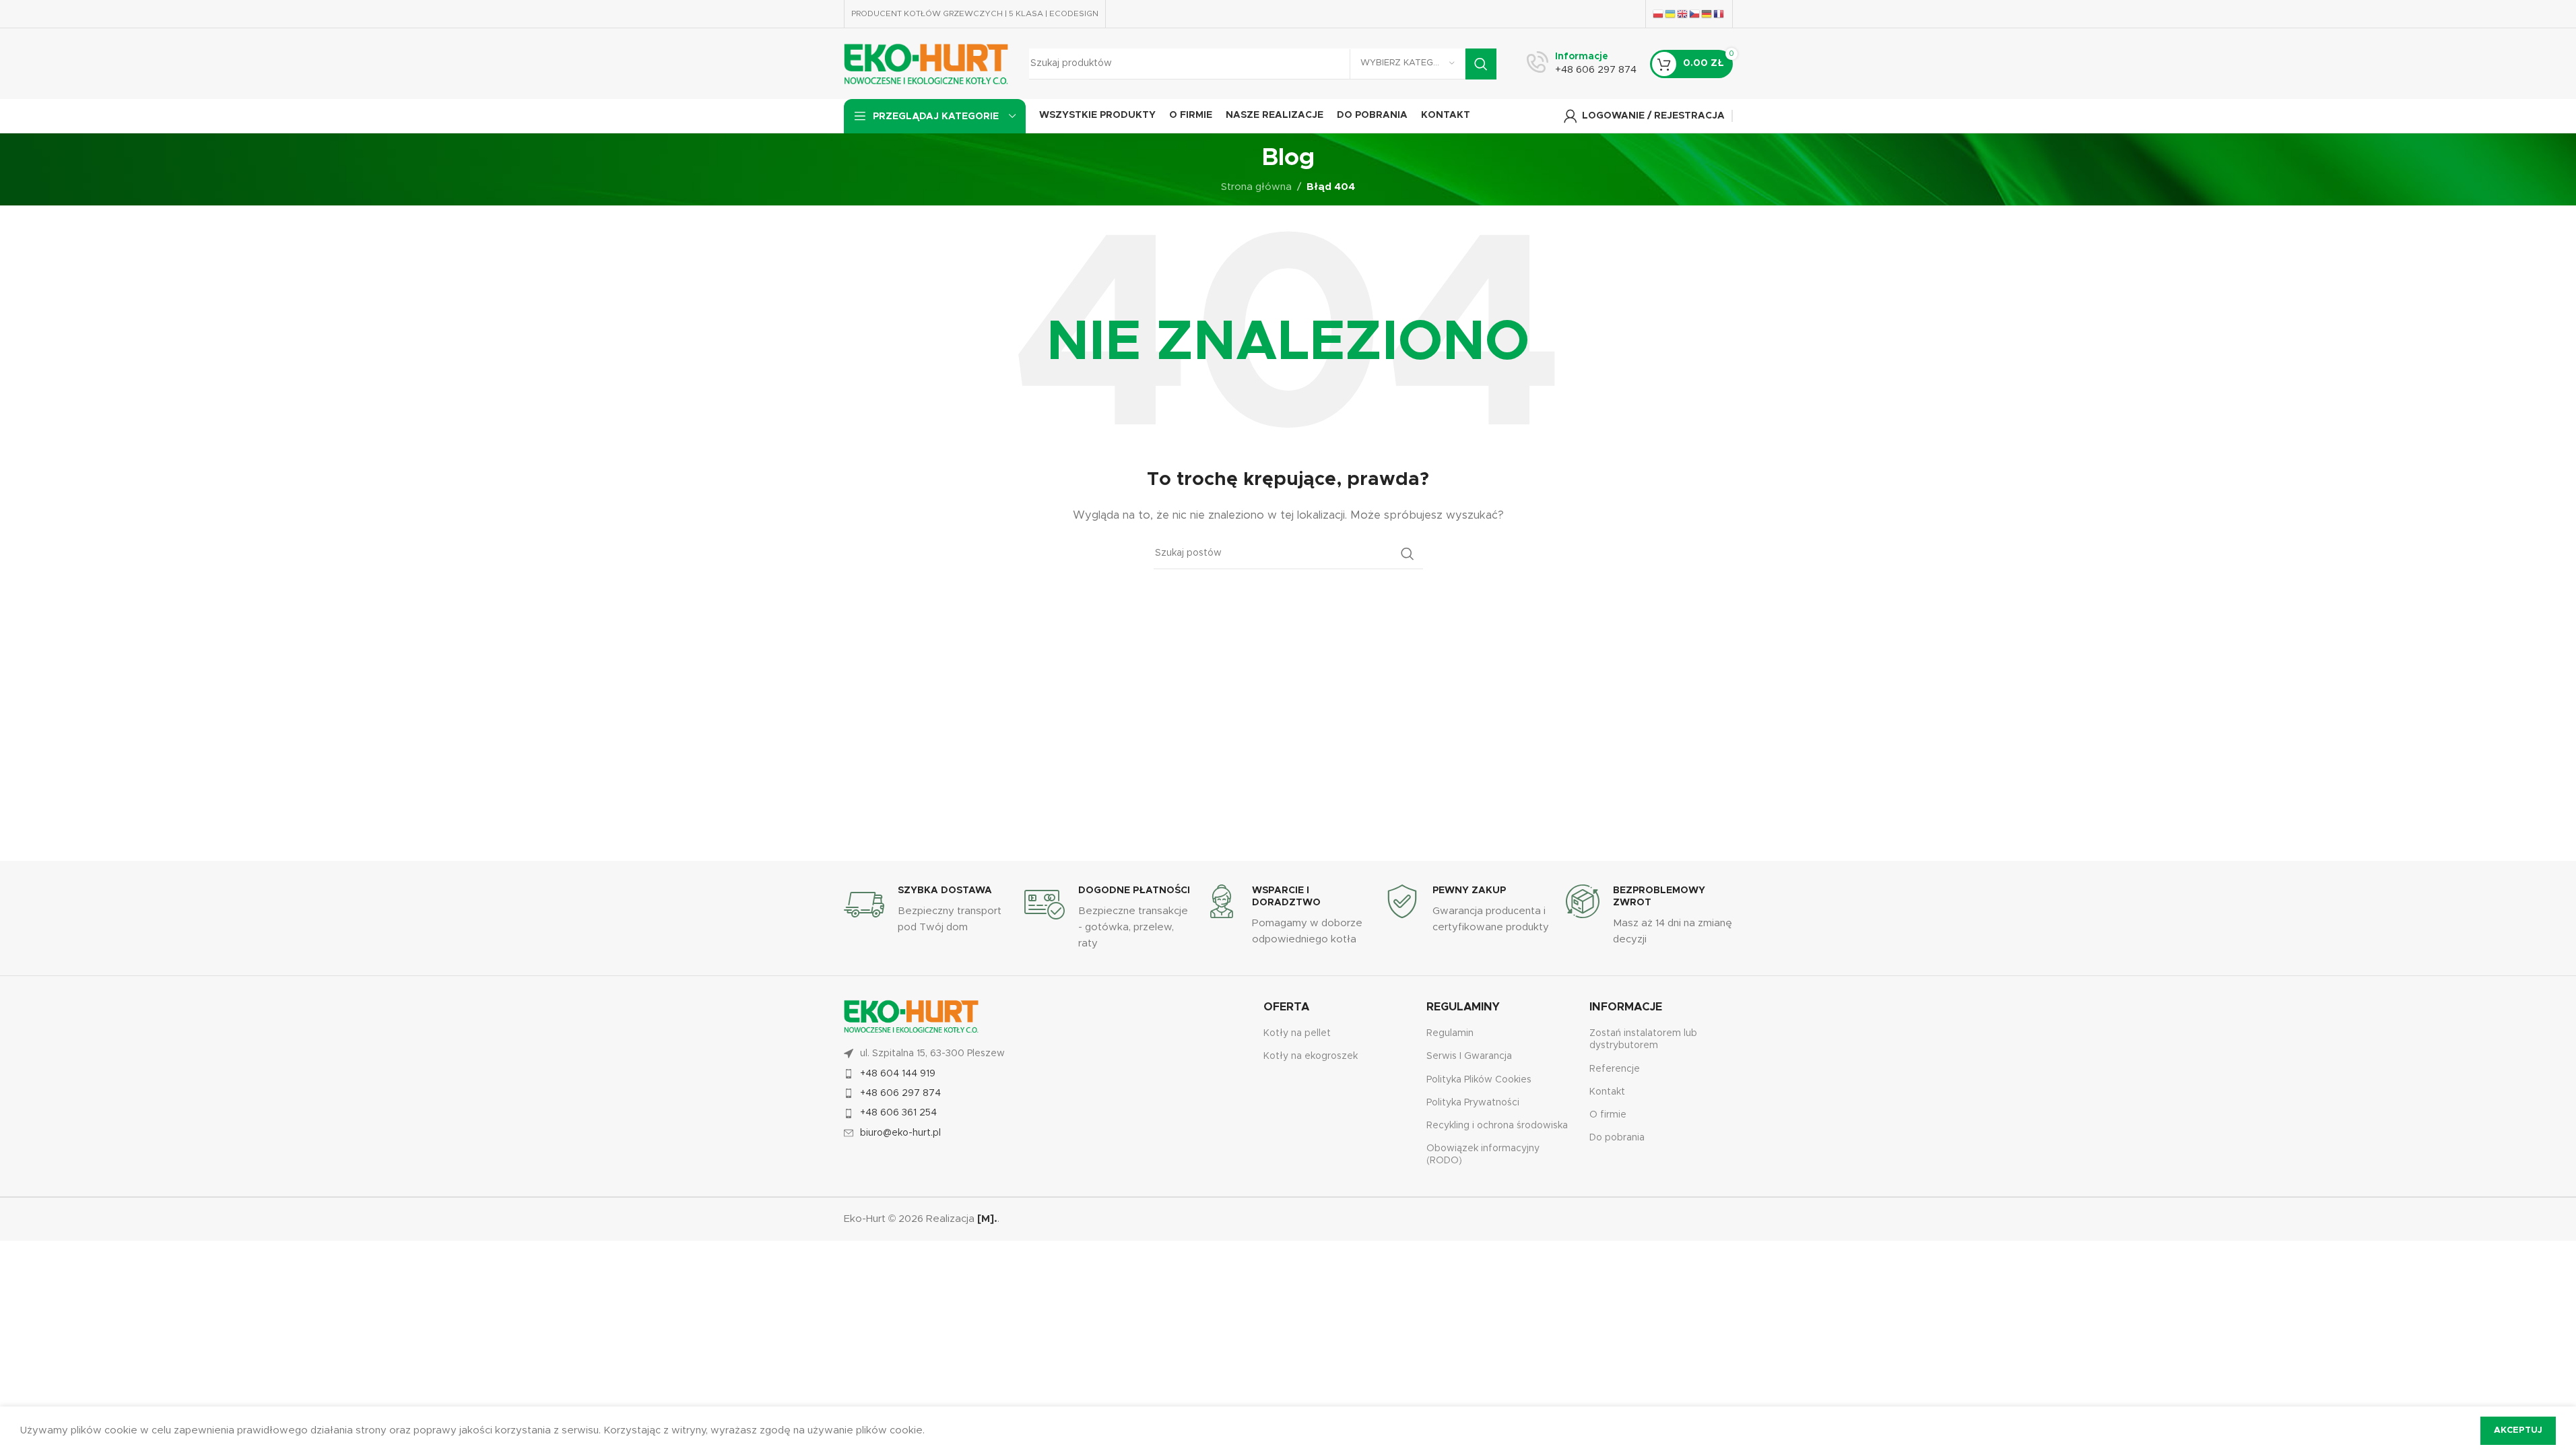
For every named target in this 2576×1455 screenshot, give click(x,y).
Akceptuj (2518, 1430)
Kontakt (1607, 1092)
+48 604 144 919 (898, 1074)
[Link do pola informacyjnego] (1582, 64)
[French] (1719, 13)
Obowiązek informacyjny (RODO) (1483, 1155)
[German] (1707, 13)
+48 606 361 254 (898, 1113)
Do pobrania (1617, 1138)
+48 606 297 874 (900, 1093)
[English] (1683, 13)
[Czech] (1695, 13)
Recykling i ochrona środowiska (1497, 1126)
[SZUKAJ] (1481, 64)
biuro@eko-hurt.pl (900, 1133)
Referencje (1615, 1069)
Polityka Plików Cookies (1479, 1080)
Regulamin (1450, 1033)
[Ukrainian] (1671, 13)
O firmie (1608, 1115)
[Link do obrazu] (911, 1016)
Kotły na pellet (1297, 1033)
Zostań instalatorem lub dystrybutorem (1643, 1039)
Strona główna (1256, 187)
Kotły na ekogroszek (1311, 1056)
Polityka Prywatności (1473, 1103)
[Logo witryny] (926, 63)
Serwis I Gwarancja (1469, 1056)
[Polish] (1659, 13)
